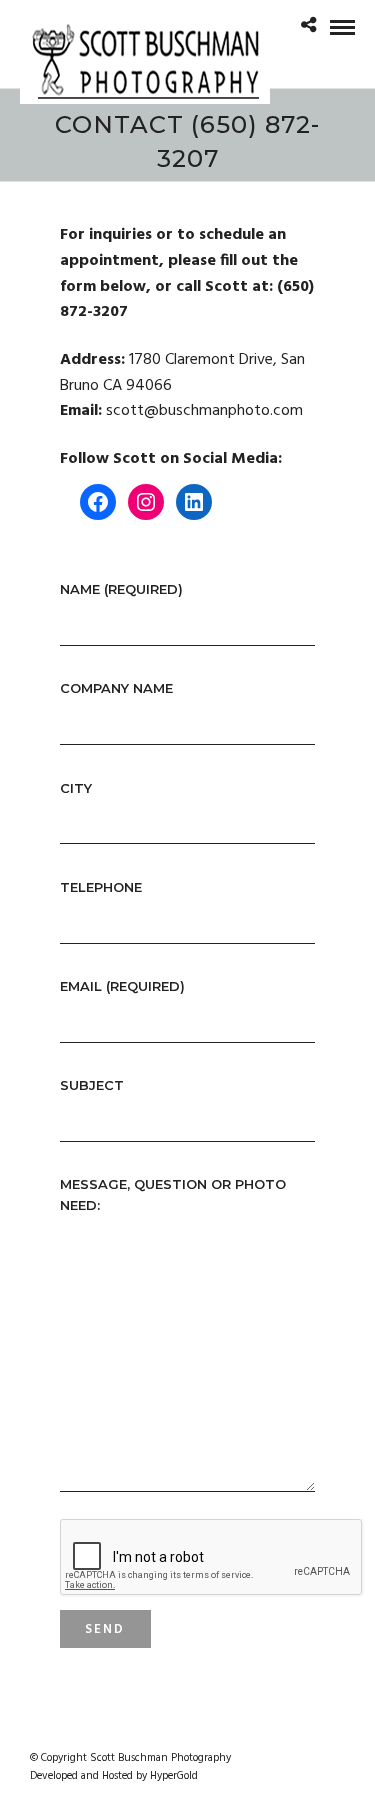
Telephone (101, 887)
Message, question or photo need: (173, 1194)
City (76, 788)
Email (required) (122, 986)
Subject (92, 1085)
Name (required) (121, 589)
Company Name (116, 688)
